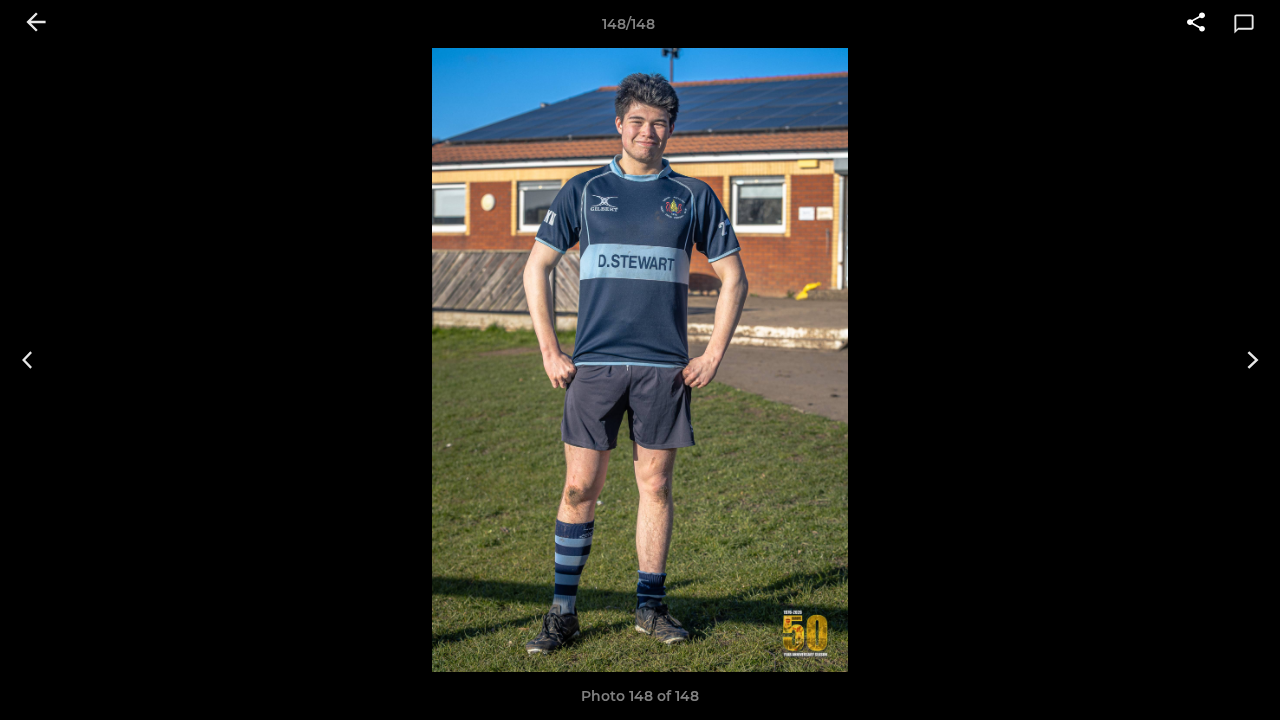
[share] (1196, 24)
